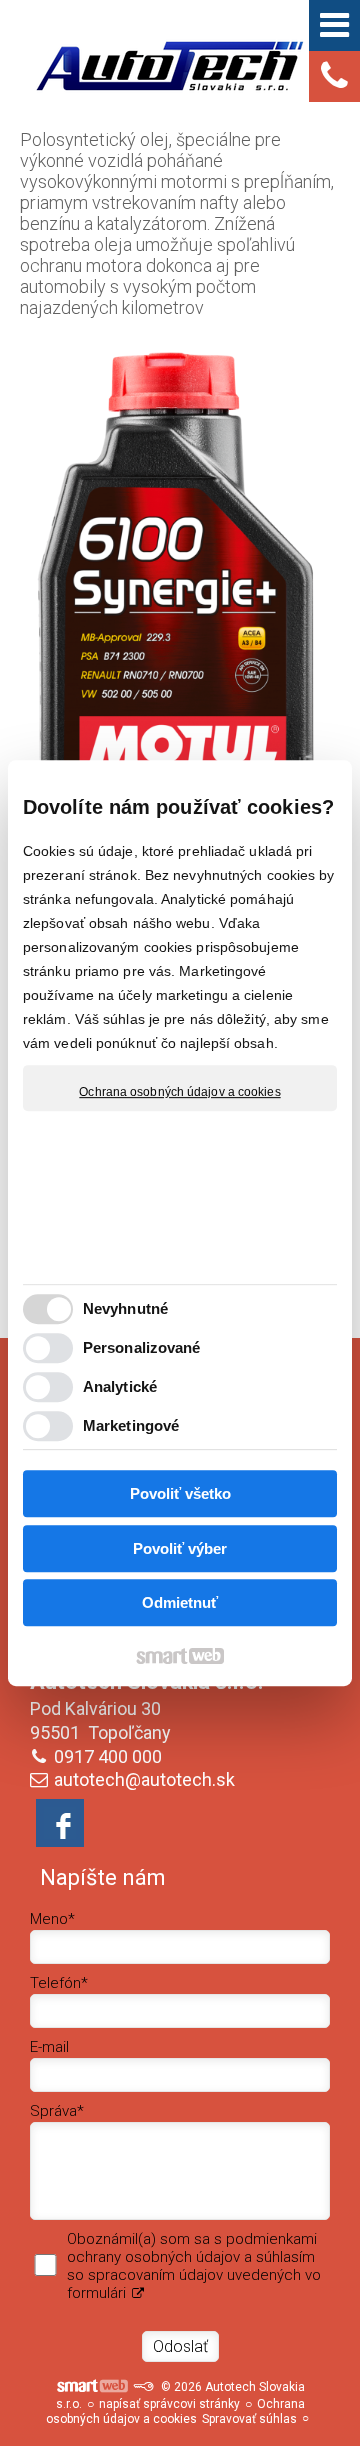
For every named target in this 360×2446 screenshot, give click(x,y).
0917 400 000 (108, 1756)
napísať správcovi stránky (169, 2404)
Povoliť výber (180, 1548)
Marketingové (131, 1425)
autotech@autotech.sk (144, 1779)
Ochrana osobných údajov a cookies (179, 1092)
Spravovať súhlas (249, 2419)
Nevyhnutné (125, 1308)
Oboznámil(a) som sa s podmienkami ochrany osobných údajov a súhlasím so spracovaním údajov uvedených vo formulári (194, 2266)
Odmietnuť (180, 1602)
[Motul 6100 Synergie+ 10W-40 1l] (180, 606)
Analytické (120, 1386)
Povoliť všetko (180, 1493)
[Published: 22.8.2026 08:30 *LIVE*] (143, 2387)
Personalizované (142, 1347)
